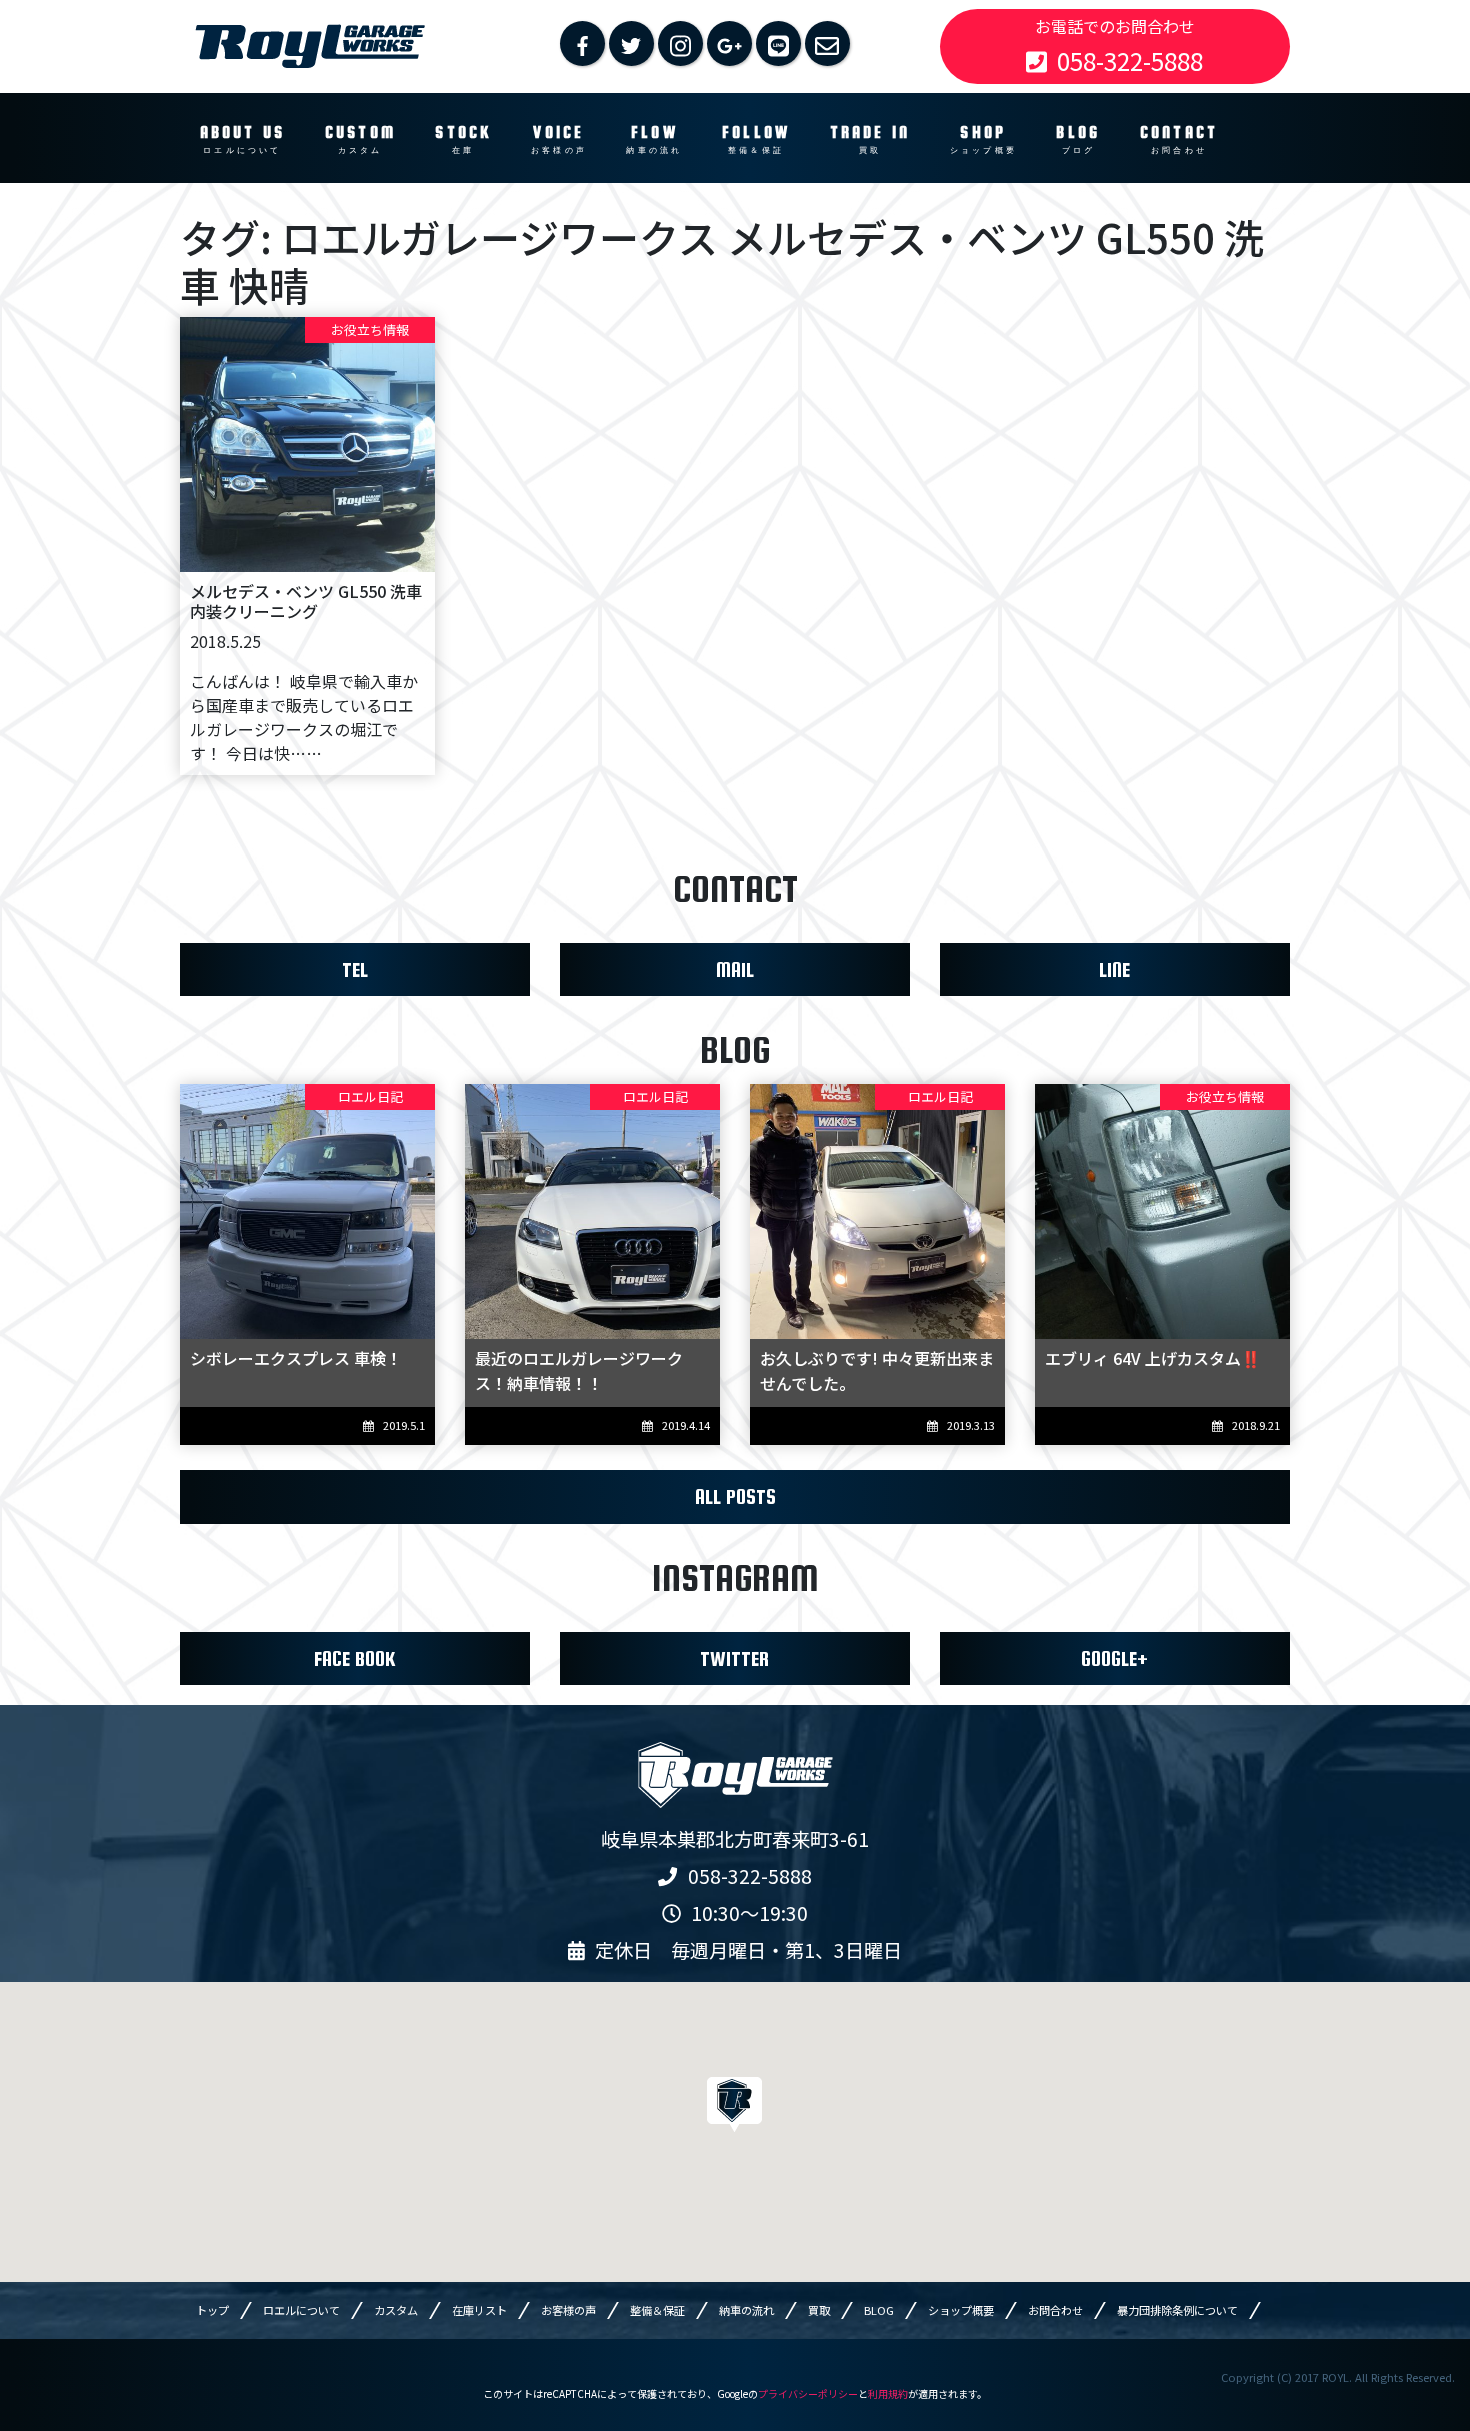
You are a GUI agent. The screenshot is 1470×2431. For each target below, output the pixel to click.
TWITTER (734, 1658)
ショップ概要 (961, 2310)
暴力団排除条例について (1177, 2310)
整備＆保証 (657, 2310)
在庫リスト (479, 2310)
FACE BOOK (354, 1658)
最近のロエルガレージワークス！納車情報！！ (579, 1370)
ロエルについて (301, 2310)
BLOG (879, 2310)
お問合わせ (1055, 2310)
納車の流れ (746, 2310)
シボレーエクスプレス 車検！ (296, 1358)
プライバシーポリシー (808, 2393)
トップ (212, 2310)
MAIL (735, 969)
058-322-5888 (1130, 60)
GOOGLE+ (1114, 1658)
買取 (819, 2310)
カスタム (396, 2310)
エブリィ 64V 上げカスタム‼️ (1153, 1358)
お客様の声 (568, 2310)
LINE (1114, 969)
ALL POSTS (735, 1496)
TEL (355, 969)
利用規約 (888, 2393)
